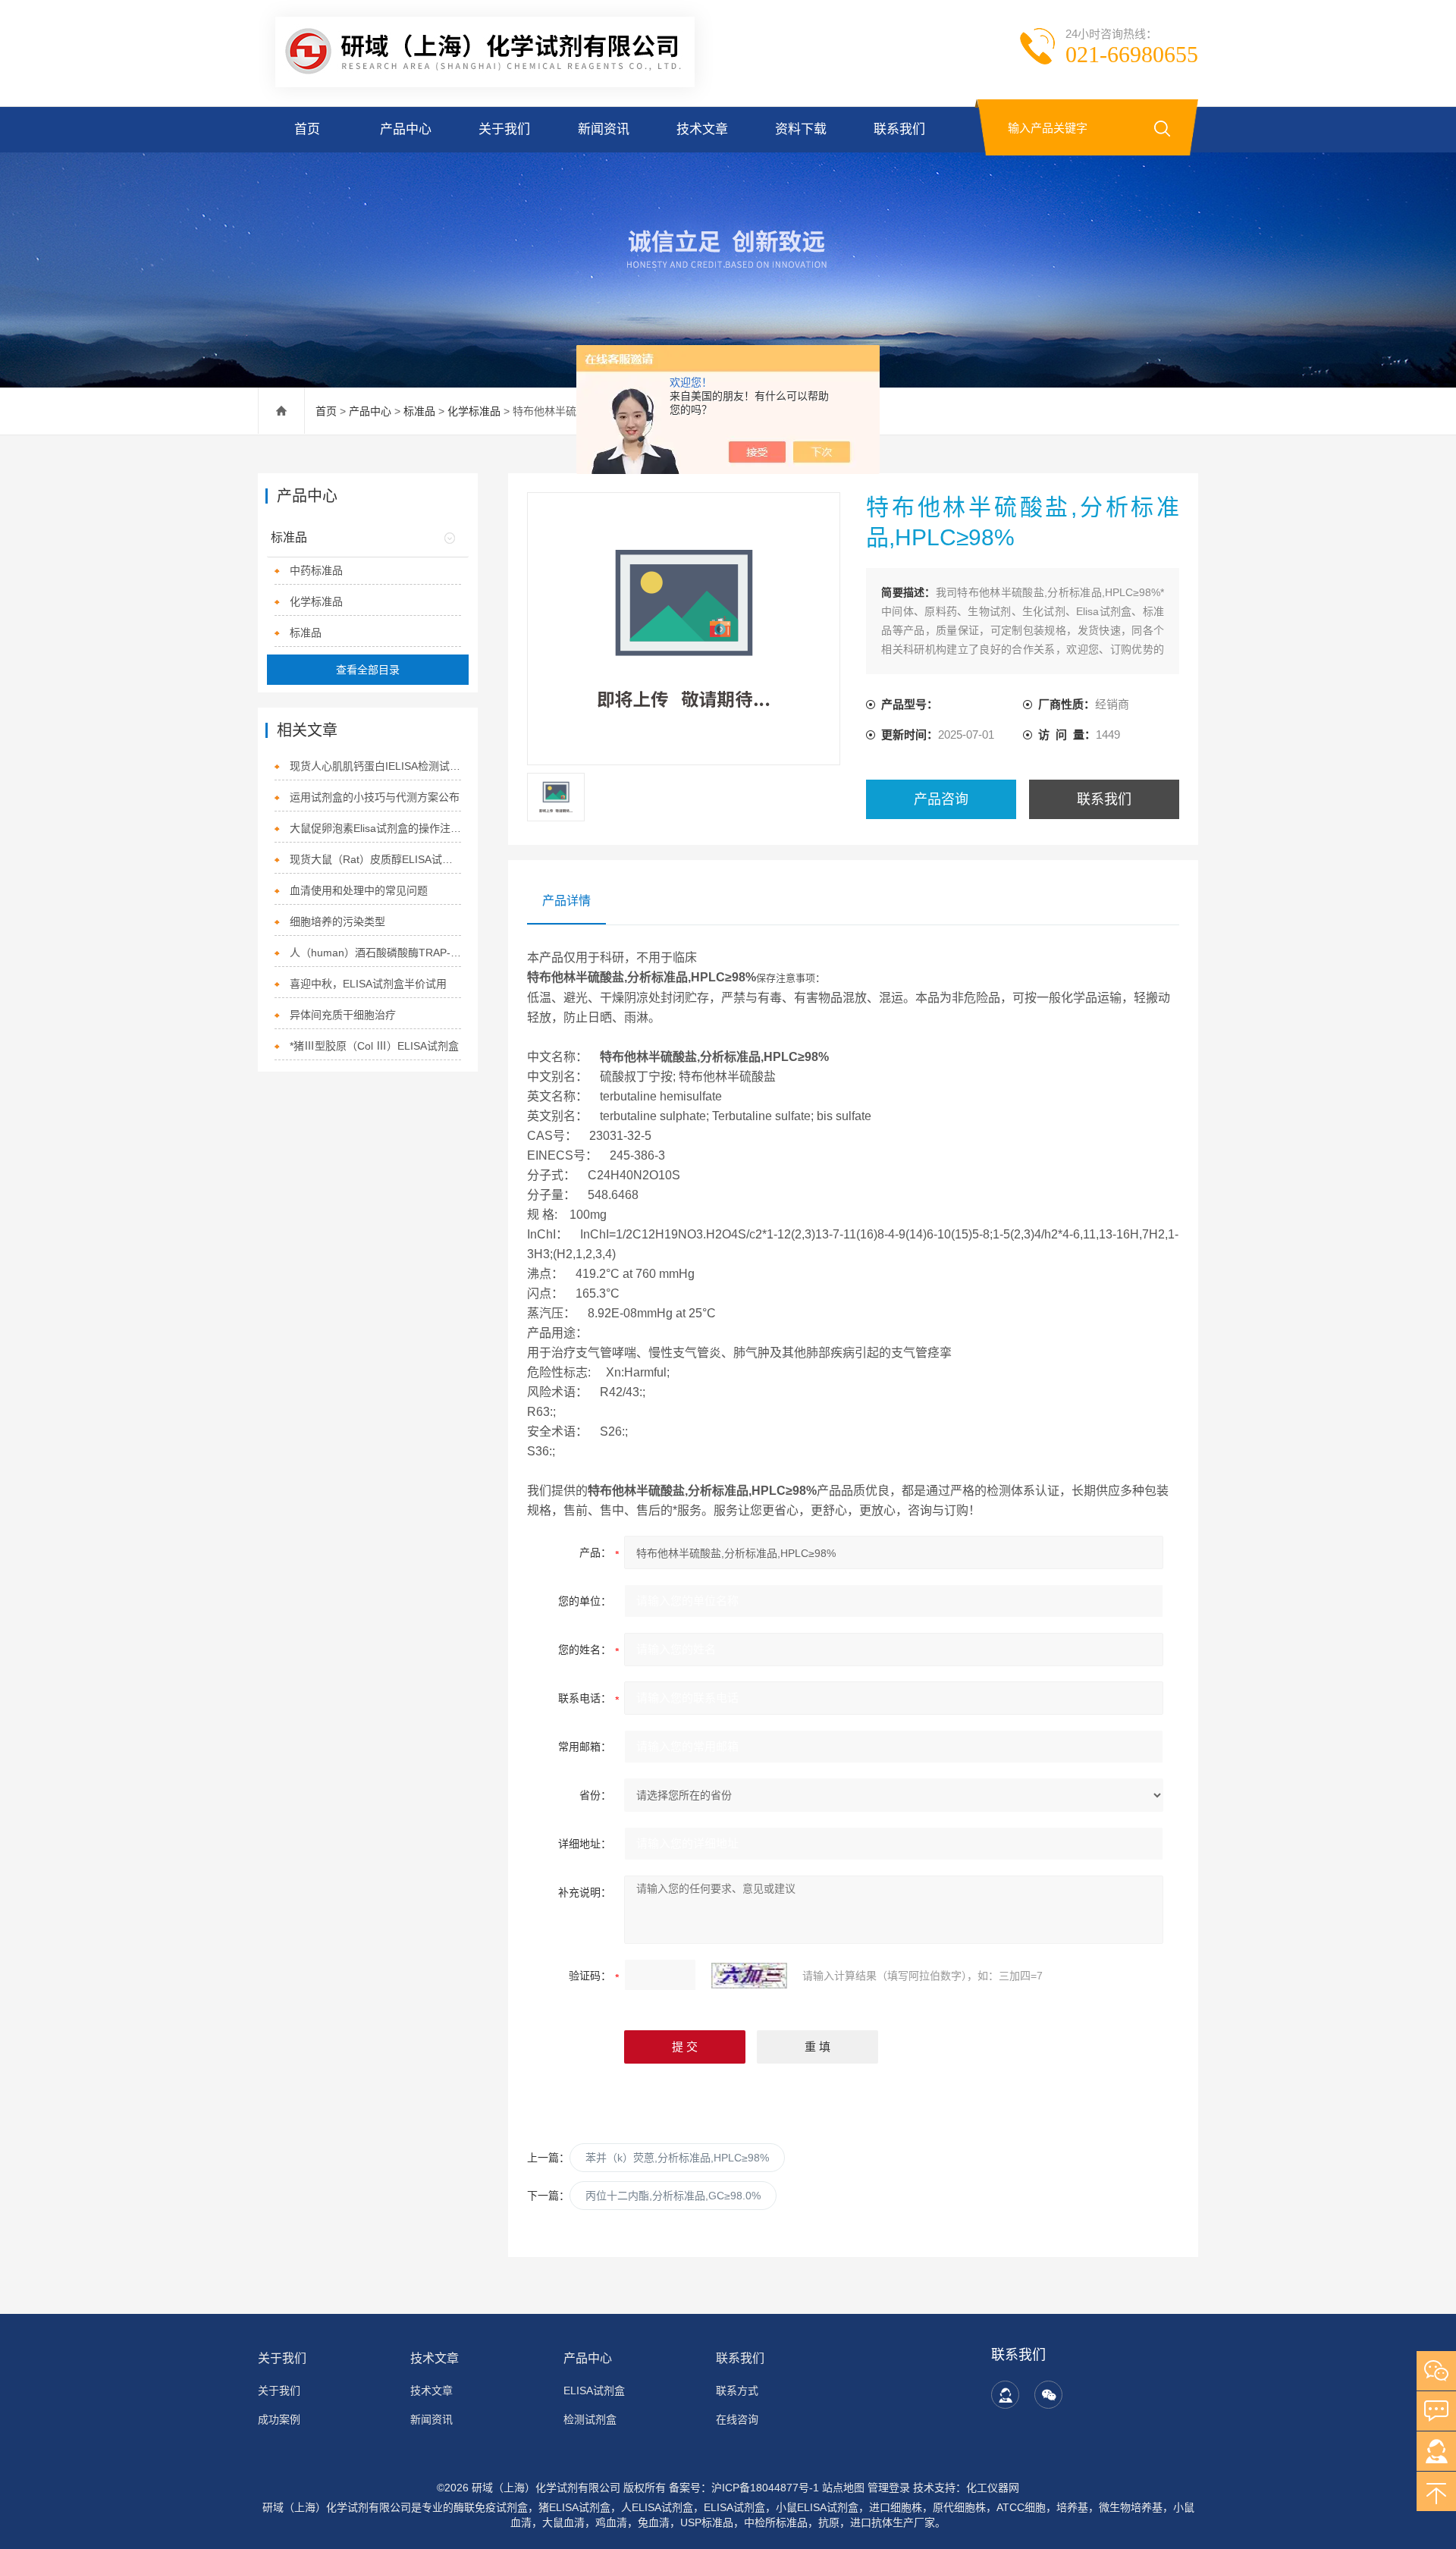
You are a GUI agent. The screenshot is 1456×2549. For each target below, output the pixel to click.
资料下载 (801, 129)
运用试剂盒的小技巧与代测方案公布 (375, 797)
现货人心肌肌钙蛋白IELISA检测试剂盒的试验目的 (376, 766)
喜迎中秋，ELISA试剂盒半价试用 (368, 984)
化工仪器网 (993, 2488)
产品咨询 (941, 799)
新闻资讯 (604, 129)
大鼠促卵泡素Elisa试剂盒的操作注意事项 (376, 828)
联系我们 (899, 129)
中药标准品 (316, 570)
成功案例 (279, 2419)
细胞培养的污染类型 (337, 921)
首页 (307, 129)
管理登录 (889, 2488)
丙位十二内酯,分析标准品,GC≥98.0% (673, 2196)
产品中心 (406, 129)
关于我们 (504, 129)
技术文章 (702, 129)
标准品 (419, 411)
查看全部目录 (368, 670)
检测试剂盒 (590, 2419)
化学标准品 (474, 411)
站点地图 (843, 2488)
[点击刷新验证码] (749, 1976)
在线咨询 (737, 2419)
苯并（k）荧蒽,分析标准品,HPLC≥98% (677, 2158)
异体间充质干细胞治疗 (343, 1015)
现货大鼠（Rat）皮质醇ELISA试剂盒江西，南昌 (376, 859)
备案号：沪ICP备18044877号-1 (744, 2488)
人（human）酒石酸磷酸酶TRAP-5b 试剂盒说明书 (376, 953)
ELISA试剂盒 (594, 2390)
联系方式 (737, 2390)
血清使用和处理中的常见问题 (359, 890)
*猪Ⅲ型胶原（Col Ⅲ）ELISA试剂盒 (374, 1046)
